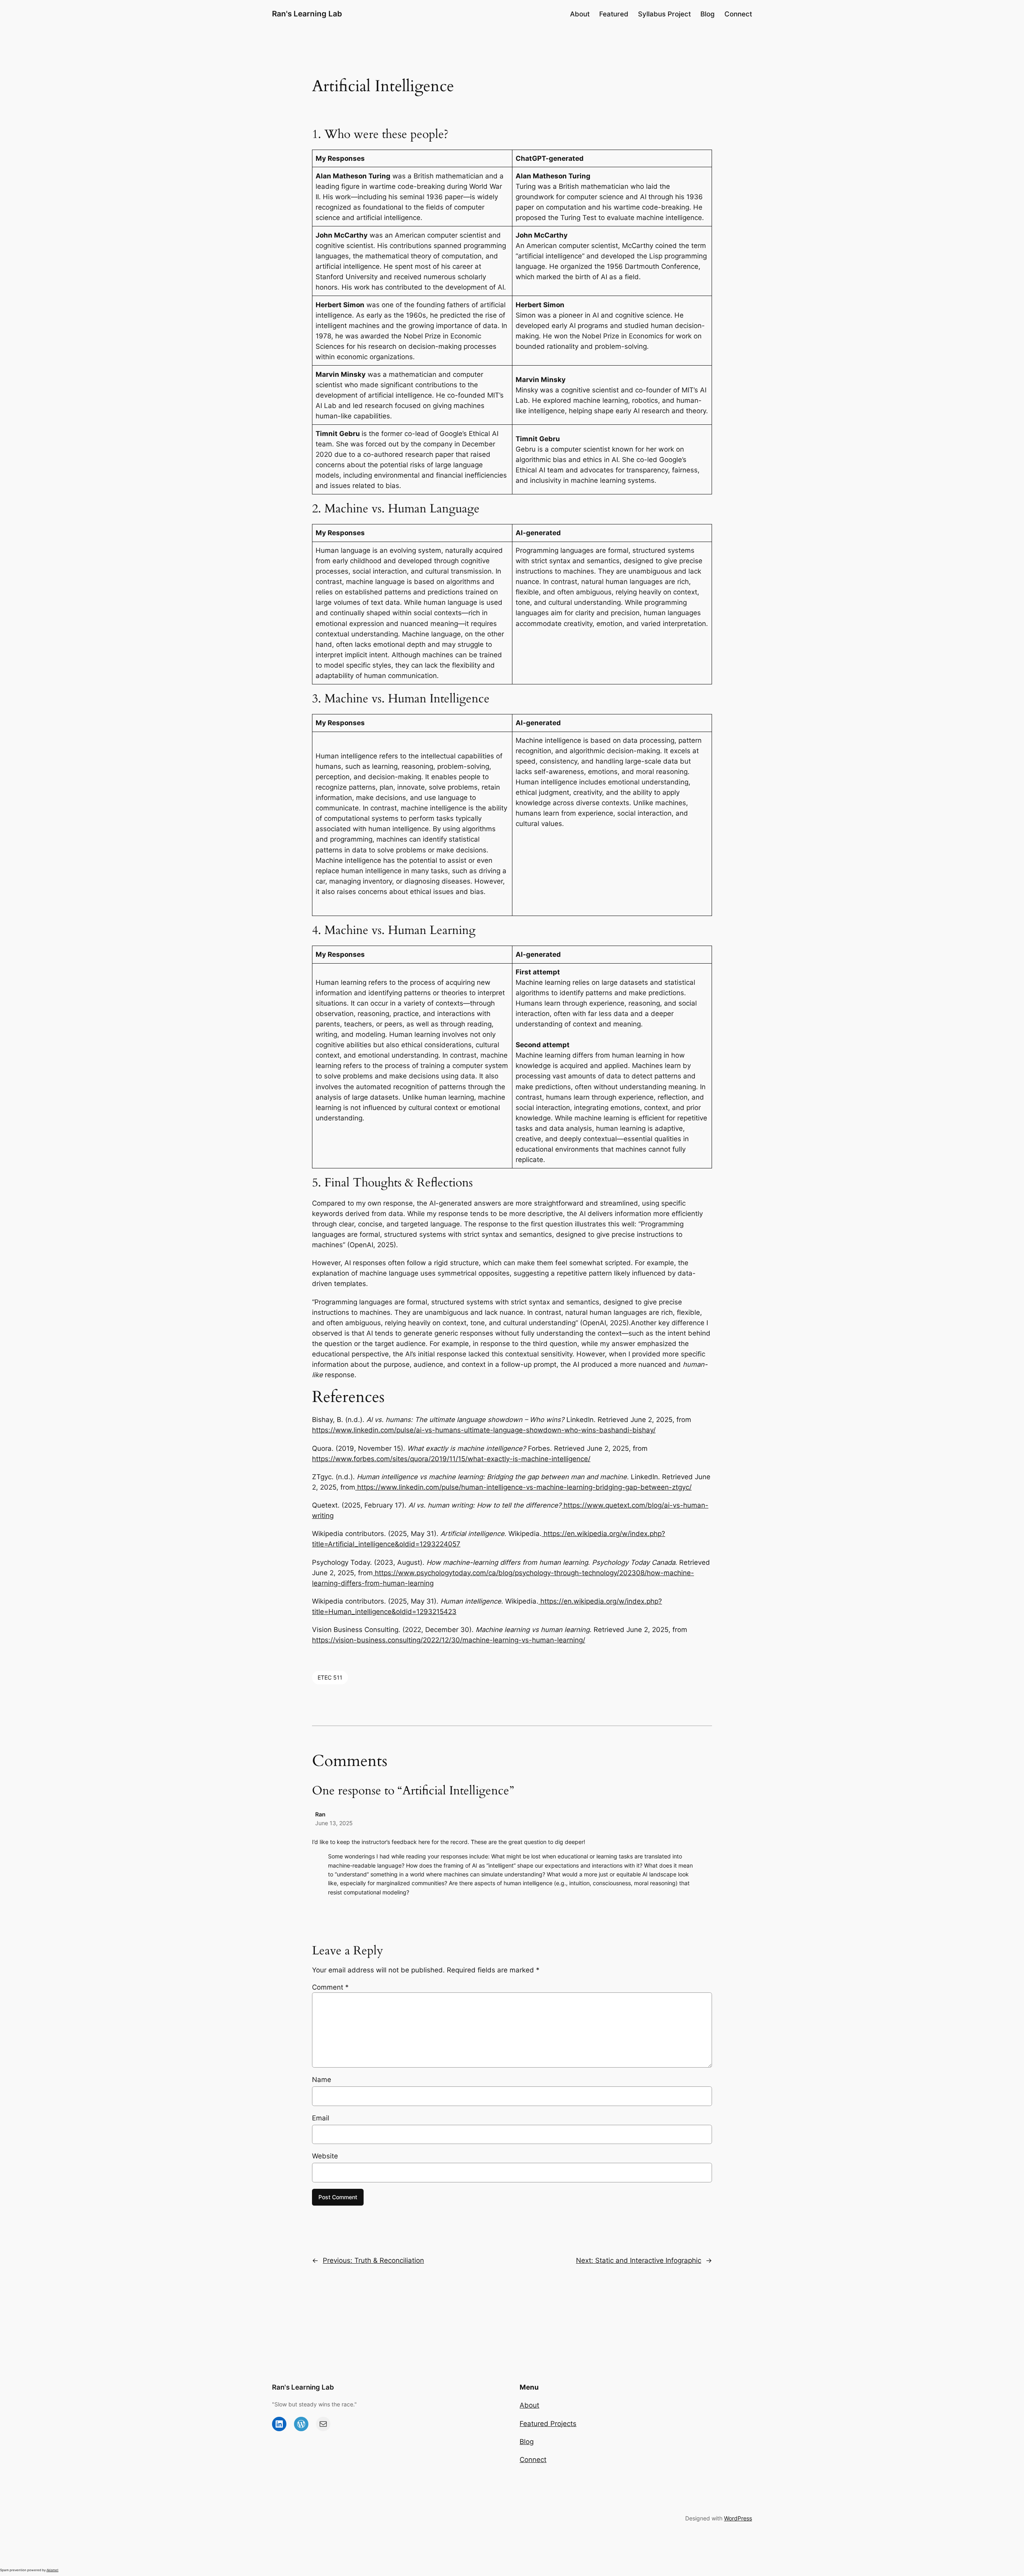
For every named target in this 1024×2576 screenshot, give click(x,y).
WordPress (738, 2518)
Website (325, 2156)
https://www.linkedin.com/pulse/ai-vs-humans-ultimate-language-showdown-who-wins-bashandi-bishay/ (484, 1430)
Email (321, 2118)
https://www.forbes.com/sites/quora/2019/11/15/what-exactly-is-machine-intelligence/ (451, 1459)
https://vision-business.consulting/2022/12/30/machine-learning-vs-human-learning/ (449, 1640)
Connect (533, 2460)
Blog (527, 2442)
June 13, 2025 (334, 1823)
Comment (330, 1987)
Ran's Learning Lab (307, 14)
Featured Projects (548, 2424)
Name (322, 2080)
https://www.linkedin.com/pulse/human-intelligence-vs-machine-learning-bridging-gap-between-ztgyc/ (523, 1487)
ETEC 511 (330, 1677)
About (529, 2405)
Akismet (52, 2570)
